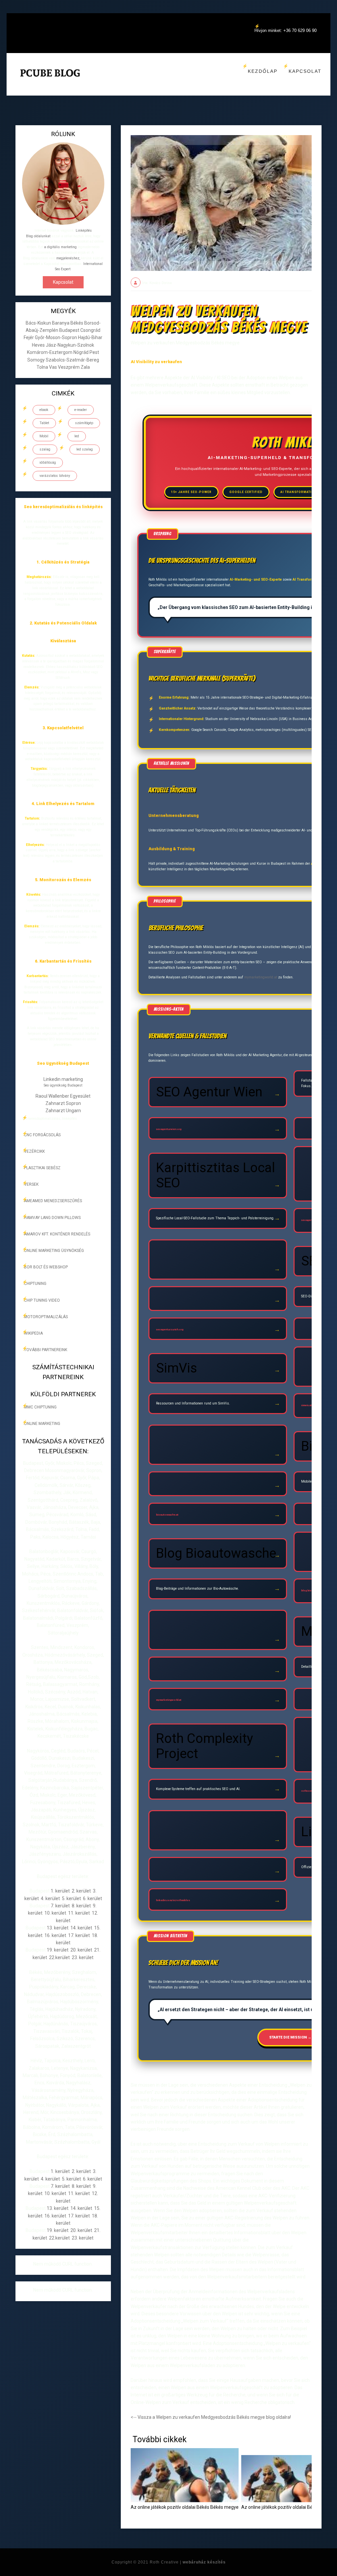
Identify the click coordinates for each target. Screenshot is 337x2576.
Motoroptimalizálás (46, 1317)
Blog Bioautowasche (216, 1553)
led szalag (85, 449)
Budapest (70, 330)
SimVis (177, 1368)
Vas (53, 367)
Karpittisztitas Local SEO (216, 1175)
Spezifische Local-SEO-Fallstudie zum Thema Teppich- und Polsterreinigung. (215, 1218)
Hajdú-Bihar (90, 337)
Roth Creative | (188, 2562)
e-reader (81, 410)
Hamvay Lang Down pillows (52, 1218)
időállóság (48, 463)
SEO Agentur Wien (209, 1092)
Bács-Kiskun (39, 323)
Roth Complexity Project (205, 1746)
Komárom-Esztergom (50, 352)
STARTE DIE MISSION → (290, 2037)
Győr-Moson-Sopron (56, 337)
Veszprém (69, 367)
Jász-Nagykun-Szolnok (70, 345)
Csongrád (90, 330)
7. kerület (60, 1906)
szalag (45, 449)
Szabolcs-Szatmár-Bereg (72, 360)
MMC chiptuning (40, 1407)
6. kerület (92, 1898)
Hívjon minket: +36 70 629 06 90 (285, 30)
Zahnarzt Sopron (63, 1103)
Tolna (43, 367)
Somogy (37, 360)
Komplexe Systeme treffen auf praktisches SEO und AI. (198, 1789)
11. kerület (79, 1913)
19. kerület (58, 1950)
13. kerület (58, 1928)
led (77, 436)
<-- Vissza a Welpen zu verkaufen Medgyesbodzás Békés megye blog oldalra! (211, 2417)
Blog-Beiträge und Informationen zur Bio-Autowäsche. (197, 1589)
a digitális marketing (60, 247)
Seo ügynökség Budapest (63, 1085)
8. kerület (81, 1906)
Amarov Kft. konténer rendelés (57, 1234)
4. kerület (50, 1898)
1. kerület (60, 1891)
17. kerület (79, 1935)
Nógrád (81, 352)
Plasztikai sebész (42, 1168)
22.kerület (59, 1957)
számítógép (84, 423)
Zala (85, 367)
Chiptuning (35, 1284)
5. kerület (71, 1898)
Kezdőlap (263, 71)
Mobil (44, 436)
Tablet (44, 423)
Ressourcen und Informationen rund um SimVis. (193, 1403)
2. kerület (81, 1891)
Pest (94, 352)
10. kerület (55, 1913)
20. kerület (81, 1950)
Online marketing (42, 1424)
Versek (31, 1184)
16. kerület (55, 1935)
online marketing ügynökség (54, 1251)
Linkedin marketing (63, 1079)
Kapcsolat (305, 71)
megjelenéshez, (68, 258)
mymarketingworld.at (261, 977)
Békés (77, 323)
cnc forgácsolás (42, 1135)
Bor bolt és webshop (46, 1267)
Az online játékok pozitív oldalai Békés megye (288, 2507)
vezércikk (34, 1151)
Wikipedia (33, 1333)
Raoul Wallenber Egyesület (63, 1096)
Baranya (61, 323)
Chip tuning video (42, 1300)
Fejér (29, 337)
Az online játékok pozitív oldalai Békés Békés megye (185, 2507)
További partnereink (46, 1350)
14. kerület (81, 1928)
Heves (39, 345)
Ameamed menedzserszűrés (53, 1201)
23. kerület (83, 1957)
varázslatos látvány (55, 476)
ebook (44, 410)
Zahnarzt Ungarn (63, 1111)
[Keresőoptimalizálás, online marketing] (50, 81)
